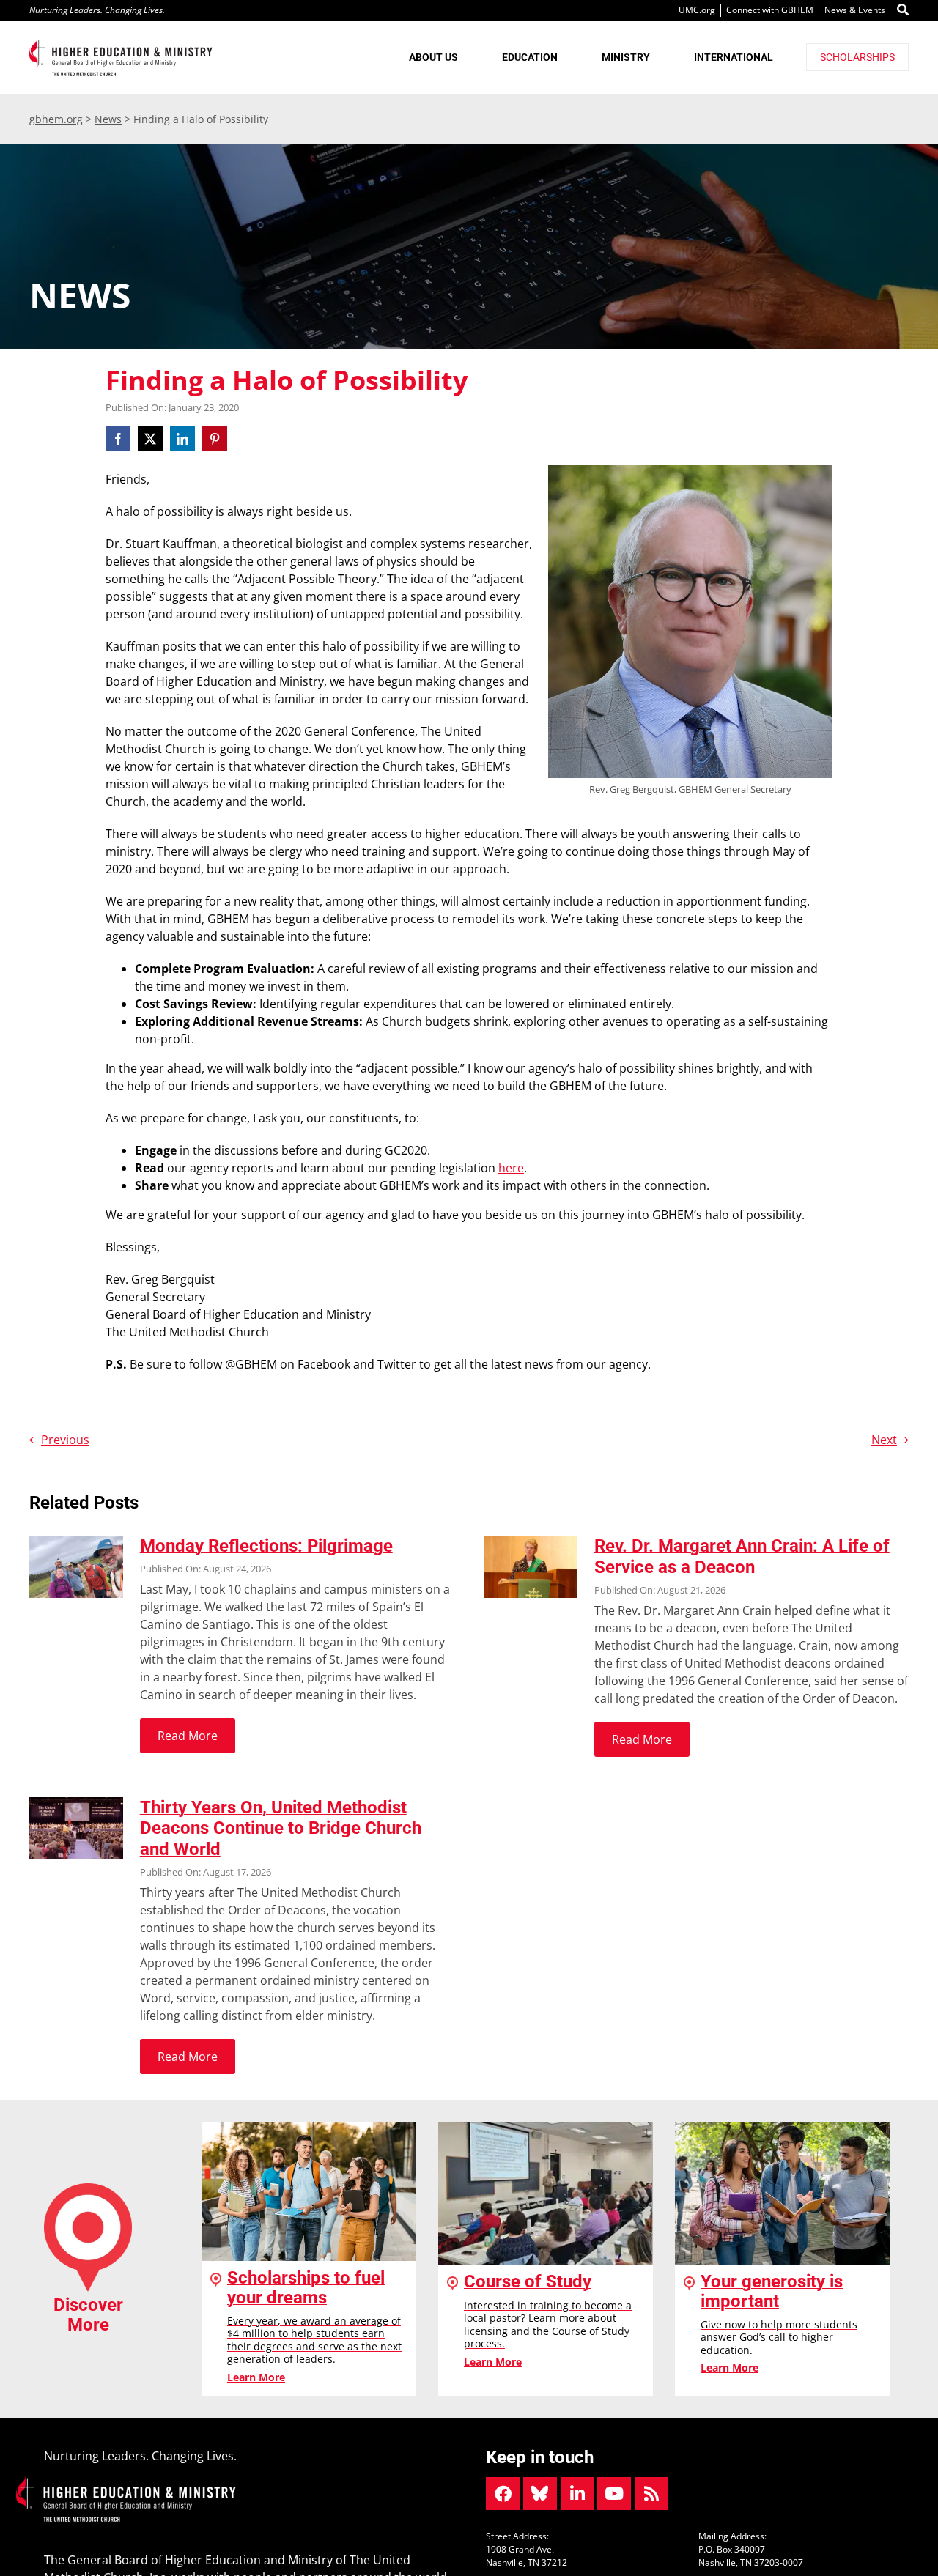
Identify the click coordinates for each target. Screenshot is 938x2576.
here (511, 1168)
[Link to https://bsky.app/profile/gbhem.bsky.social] (540, 2494)
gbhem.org (56, 119)
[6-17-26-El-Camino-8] (76, 1541)
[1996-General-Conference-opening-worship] (76, 1803)
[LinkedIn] (182, 439)
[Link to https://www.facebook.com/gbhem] (503, 2494)
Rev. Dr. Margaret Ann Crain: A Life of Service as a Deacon (742, 1557)
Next (884, 1440)
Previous (65, 1440)
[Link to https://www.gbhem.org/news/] (651, 2494)
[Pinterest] (215, 439)
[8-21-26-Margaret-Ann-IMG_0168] (531, 1541)
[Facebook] (120, 439)
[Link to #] (903, 10)
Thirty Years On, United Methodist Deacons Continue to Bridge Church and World (281, 1829)
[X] (150, 439)
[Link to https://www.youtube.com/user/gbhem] (614, 2494)
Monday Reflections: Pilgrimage (266, 1546)
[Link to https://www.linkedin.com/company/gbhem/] (577, 2494)
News (108, 119)
